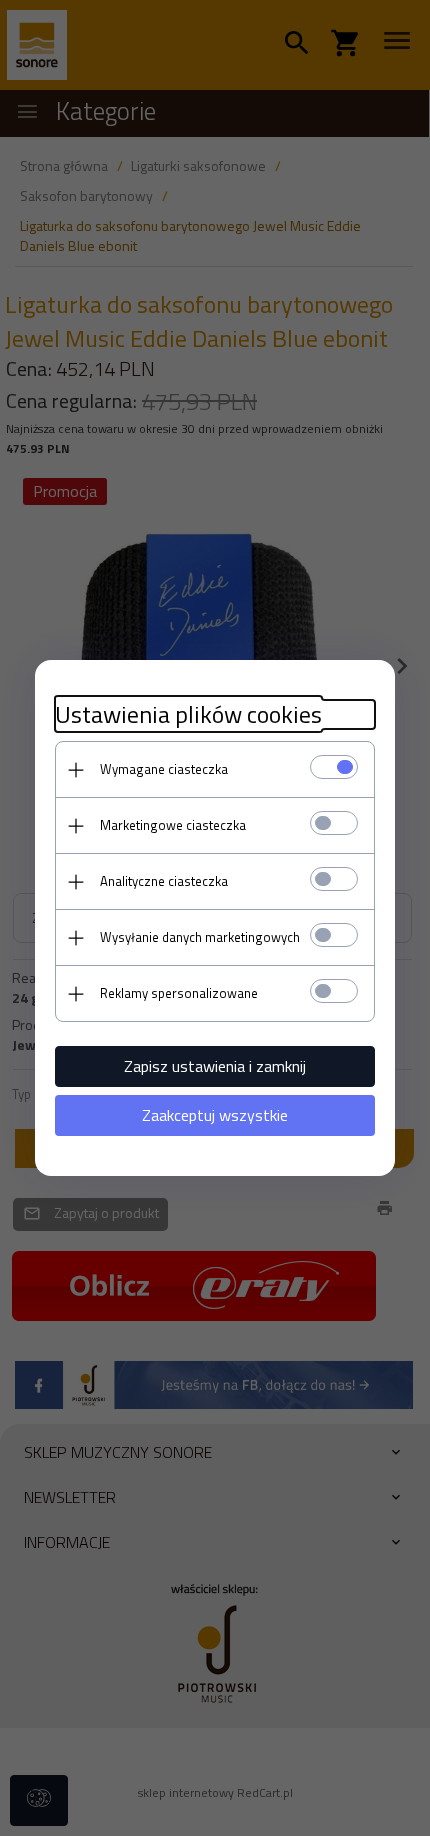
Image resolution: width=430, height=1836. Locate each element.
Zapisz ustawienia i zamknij (215, 1066)
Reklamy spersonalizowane (179, 993)
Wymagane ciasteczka (164, 769)
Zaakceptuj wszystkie (215, 1115)
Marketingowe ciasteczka (173, 825)
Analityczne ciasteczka (164, 881)
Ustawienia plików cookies (188, 714)
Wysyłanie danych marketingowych (200, 937)
